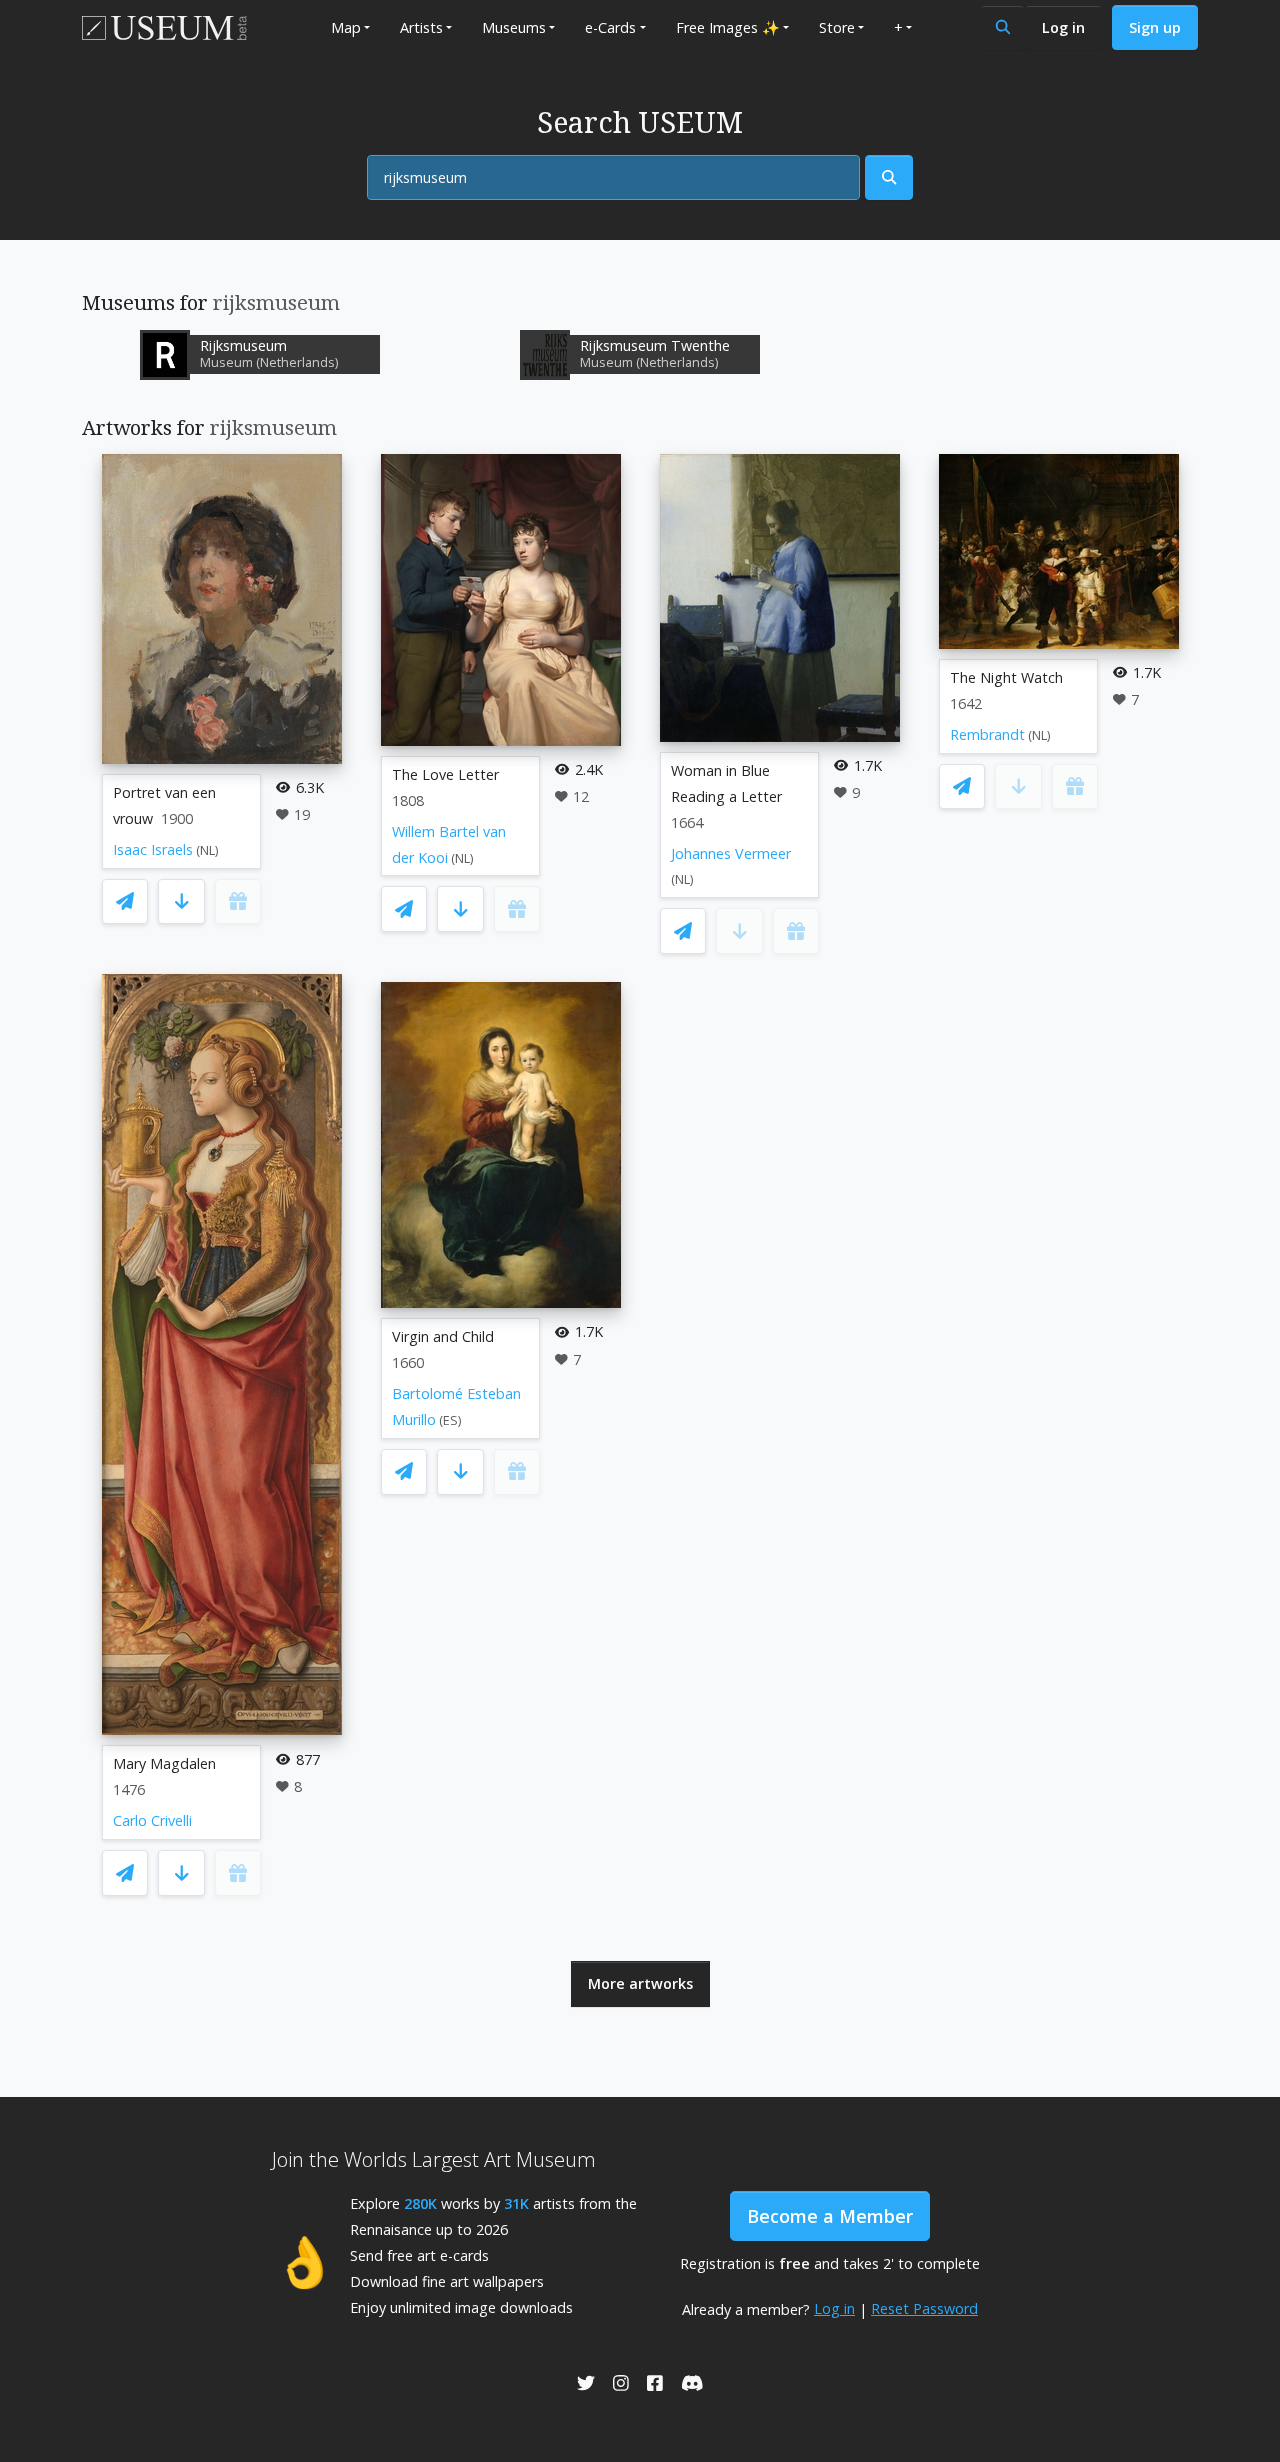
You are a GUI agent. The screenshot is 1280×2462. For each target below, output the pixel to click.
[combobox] (613, 178)
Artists (421, 27)
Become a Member (830, 2216)
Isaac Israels (153, 849)
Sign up (1155, 27)
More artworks (640, 1983)
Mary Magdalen (164, 1763)
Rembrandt (987, 734)
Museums (514, 27)
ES (450, 1420)
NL (207, 850)
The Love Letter (445, 774)
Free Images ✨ (728, 27)
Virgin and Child (443, 1336)
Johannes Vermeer (731, 853)
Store (837, 27)
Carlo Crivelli (152, 1820)
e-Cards (610, 27)
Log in (1063, 27)
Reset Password (924, 2308)
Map (346, 27)
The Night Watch (1006, 677)
